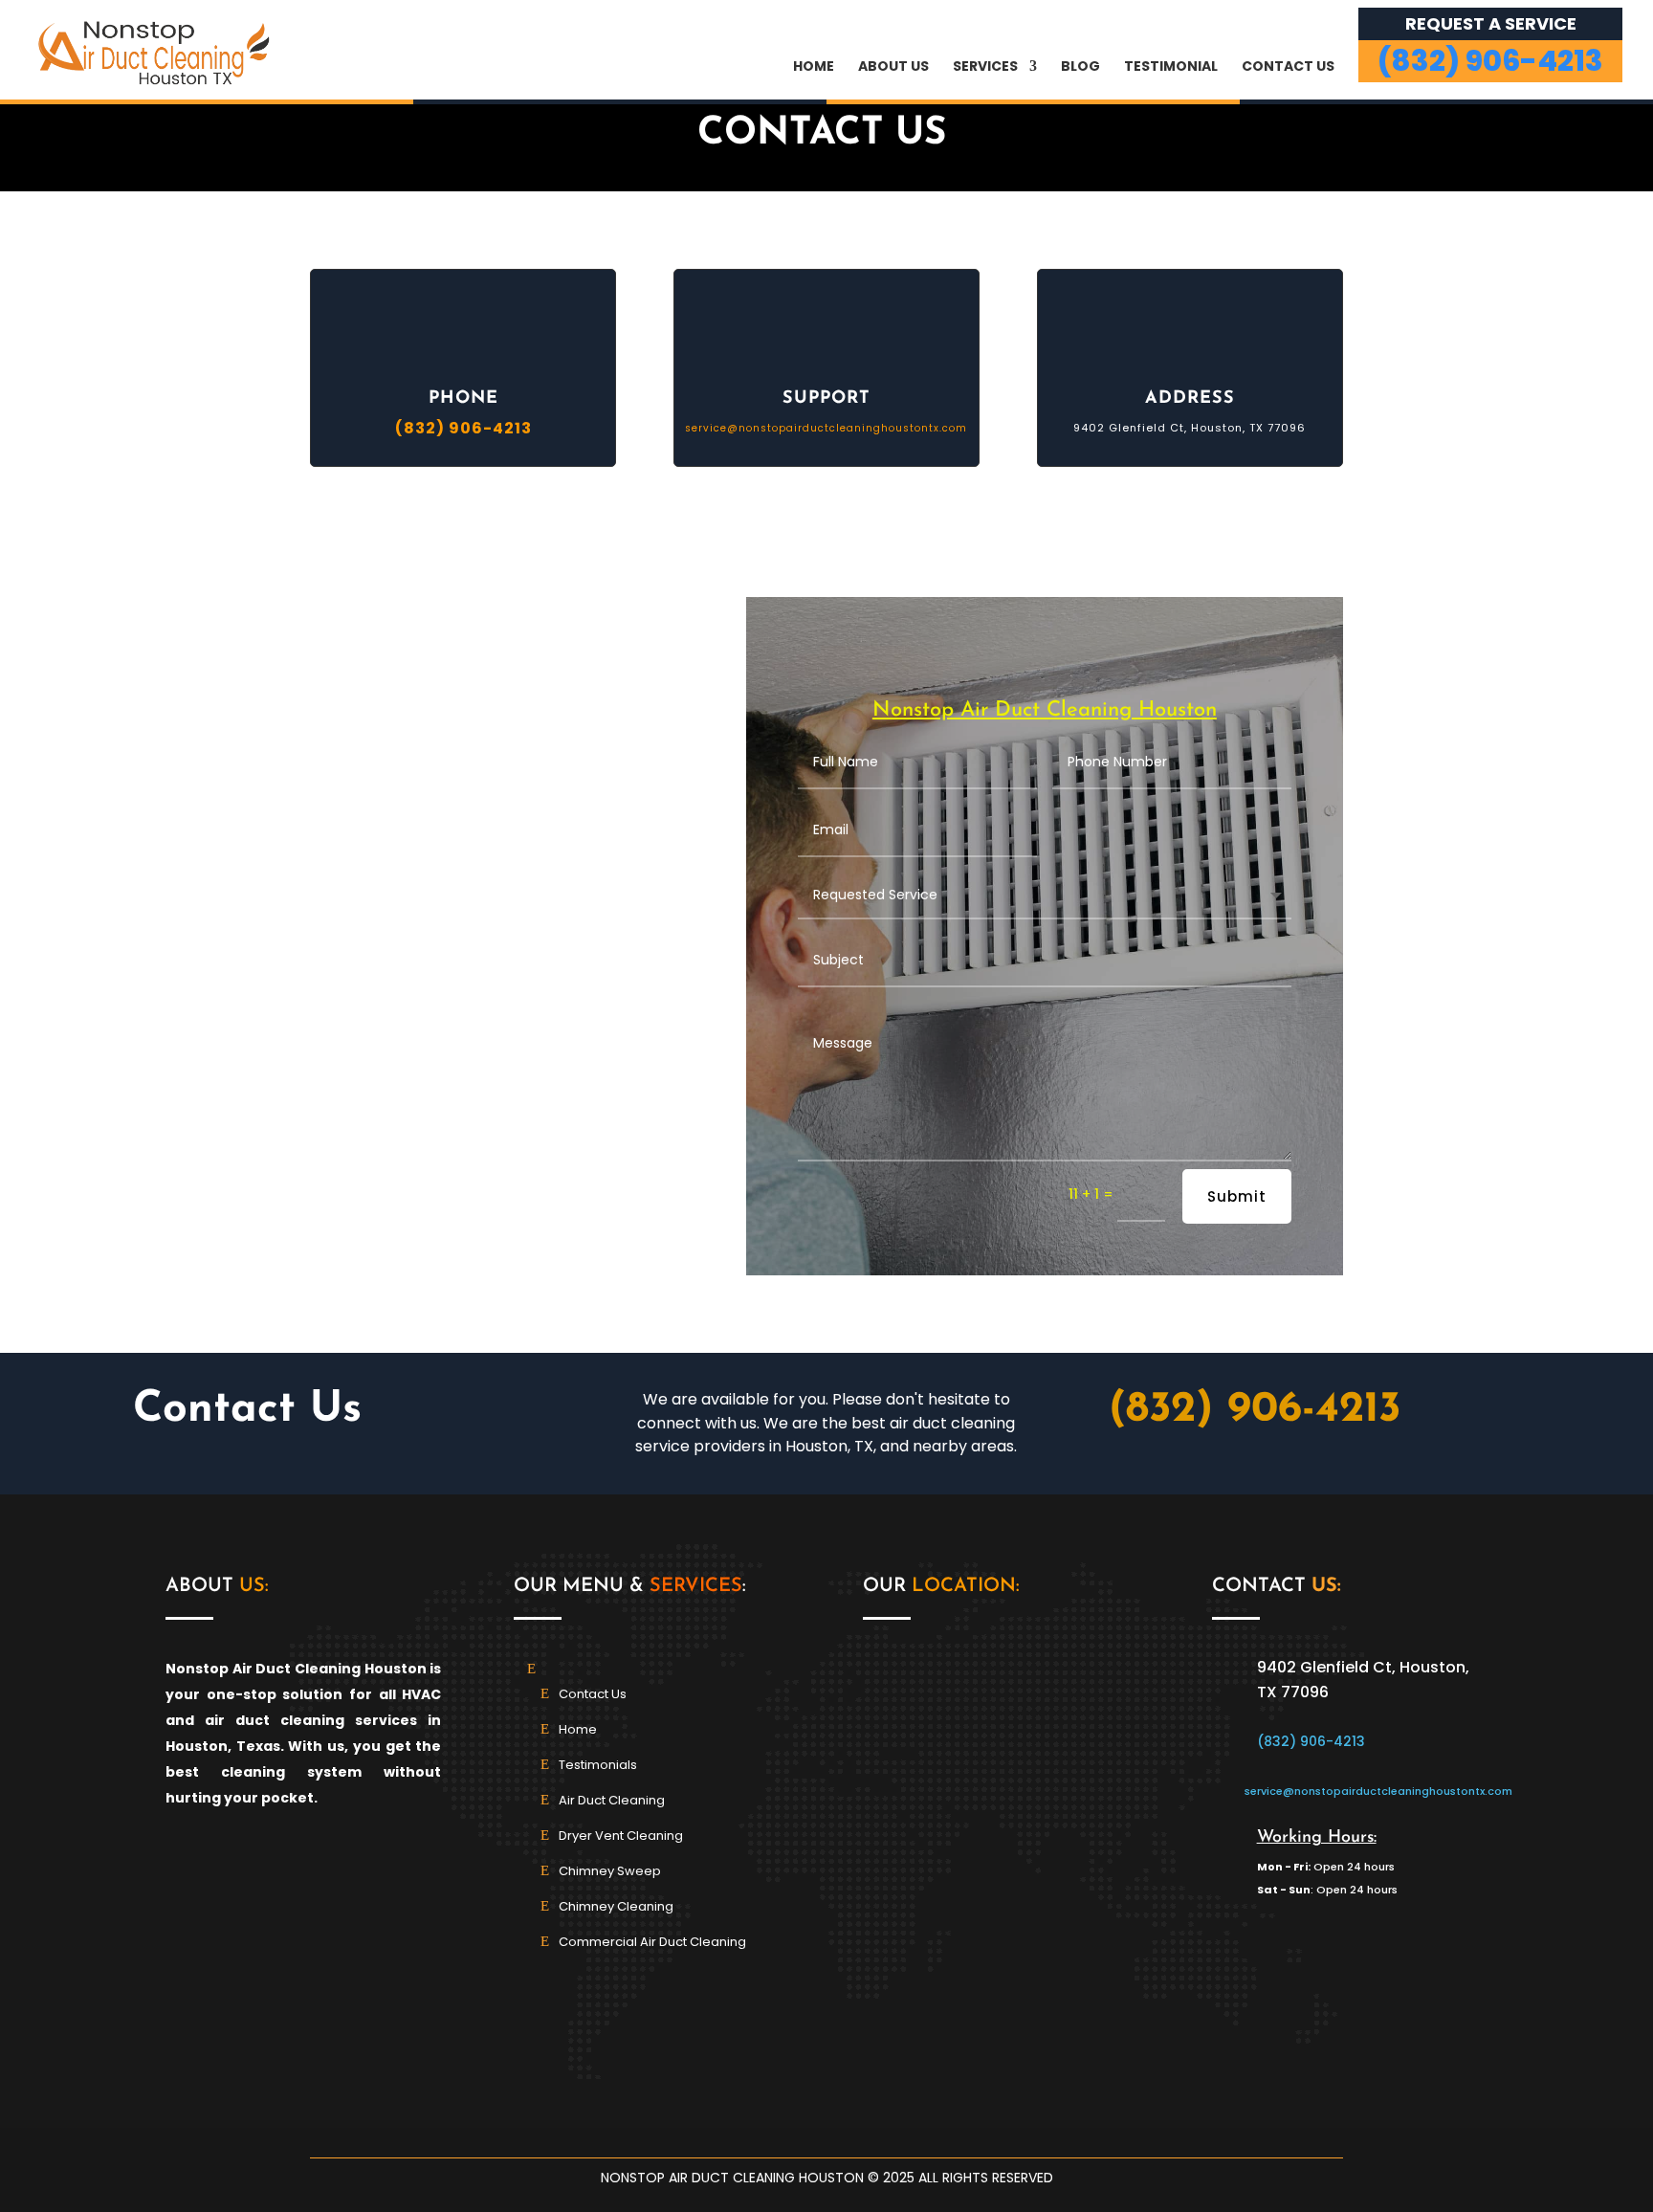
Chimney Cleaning (616, 1906)
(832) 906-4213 (1255, 1410)
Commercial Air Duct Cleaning (652, 1942)
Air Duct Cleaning (612, 1800)
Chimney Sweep (610, 1871)
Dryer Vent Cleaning (621, 1836)
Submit (1237, 1196)
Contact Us (1288, 67)
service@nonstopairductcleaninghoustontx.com (826, 428)
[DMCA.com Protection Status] (1350, 2066)
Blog (1080, 67)
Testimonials (598, 1765)
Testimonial (1171, 67)
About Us (893, 67)
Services (985, 67)
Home (814, 67)
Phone (463, 399)
